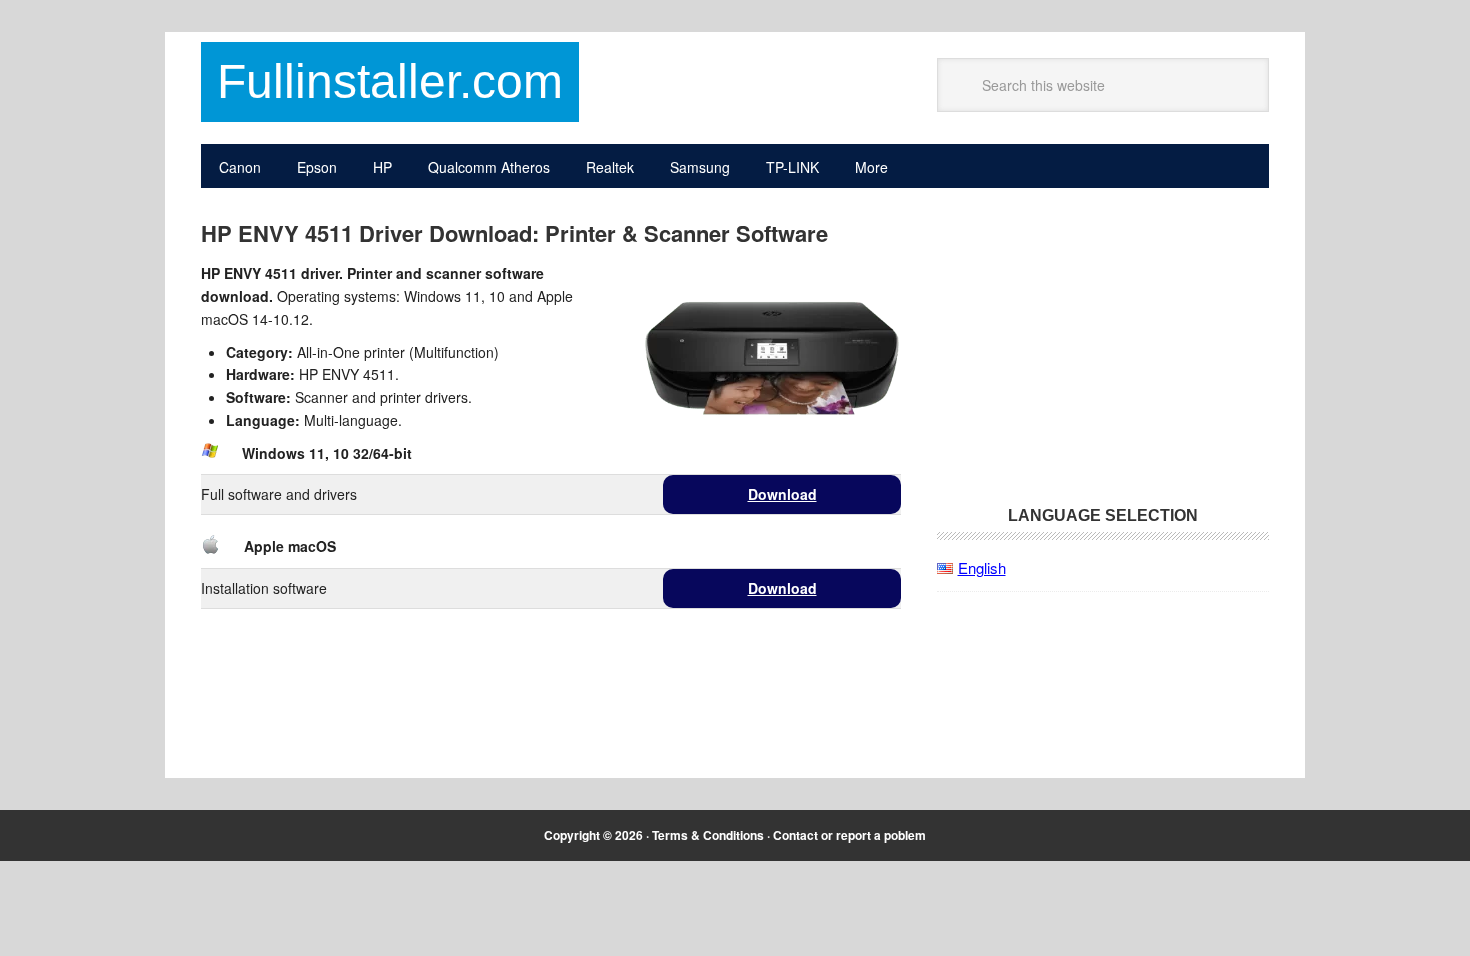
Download (782, 494)
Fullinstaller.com (390, 81)
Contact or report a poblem (849, 835)
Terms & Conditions (708, 835)
